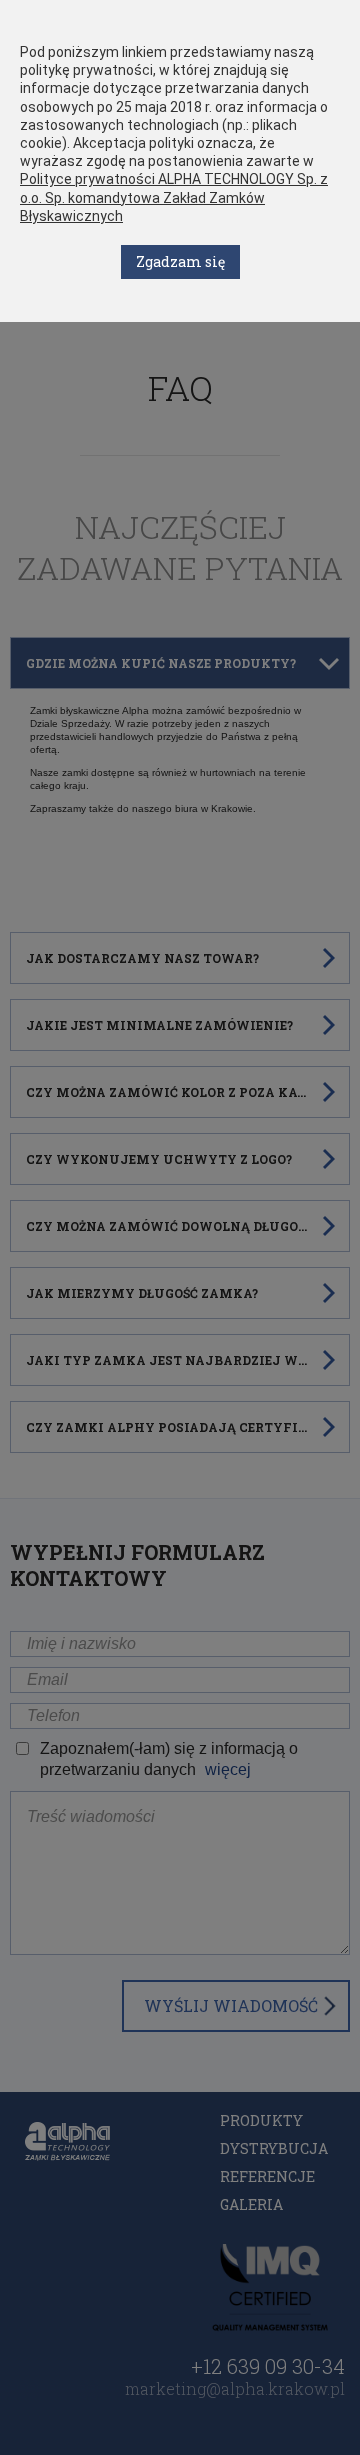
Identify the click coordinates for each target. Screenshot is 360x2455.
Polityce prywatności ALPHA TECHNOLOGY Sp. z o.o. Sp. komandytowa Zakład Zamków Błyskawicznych (174, 197)
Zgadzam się (180, 261)
